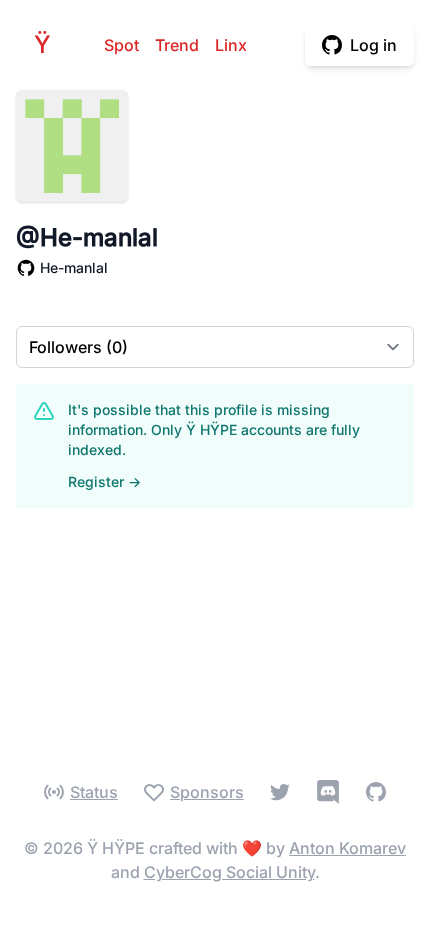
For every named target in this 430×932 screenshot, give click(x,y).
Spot (121, 45)
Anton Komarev (347, 848)
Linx (231, 45)
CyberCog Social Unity (229, 872)
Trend (177, 45)
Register (104, 481)
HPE (48, 44)
